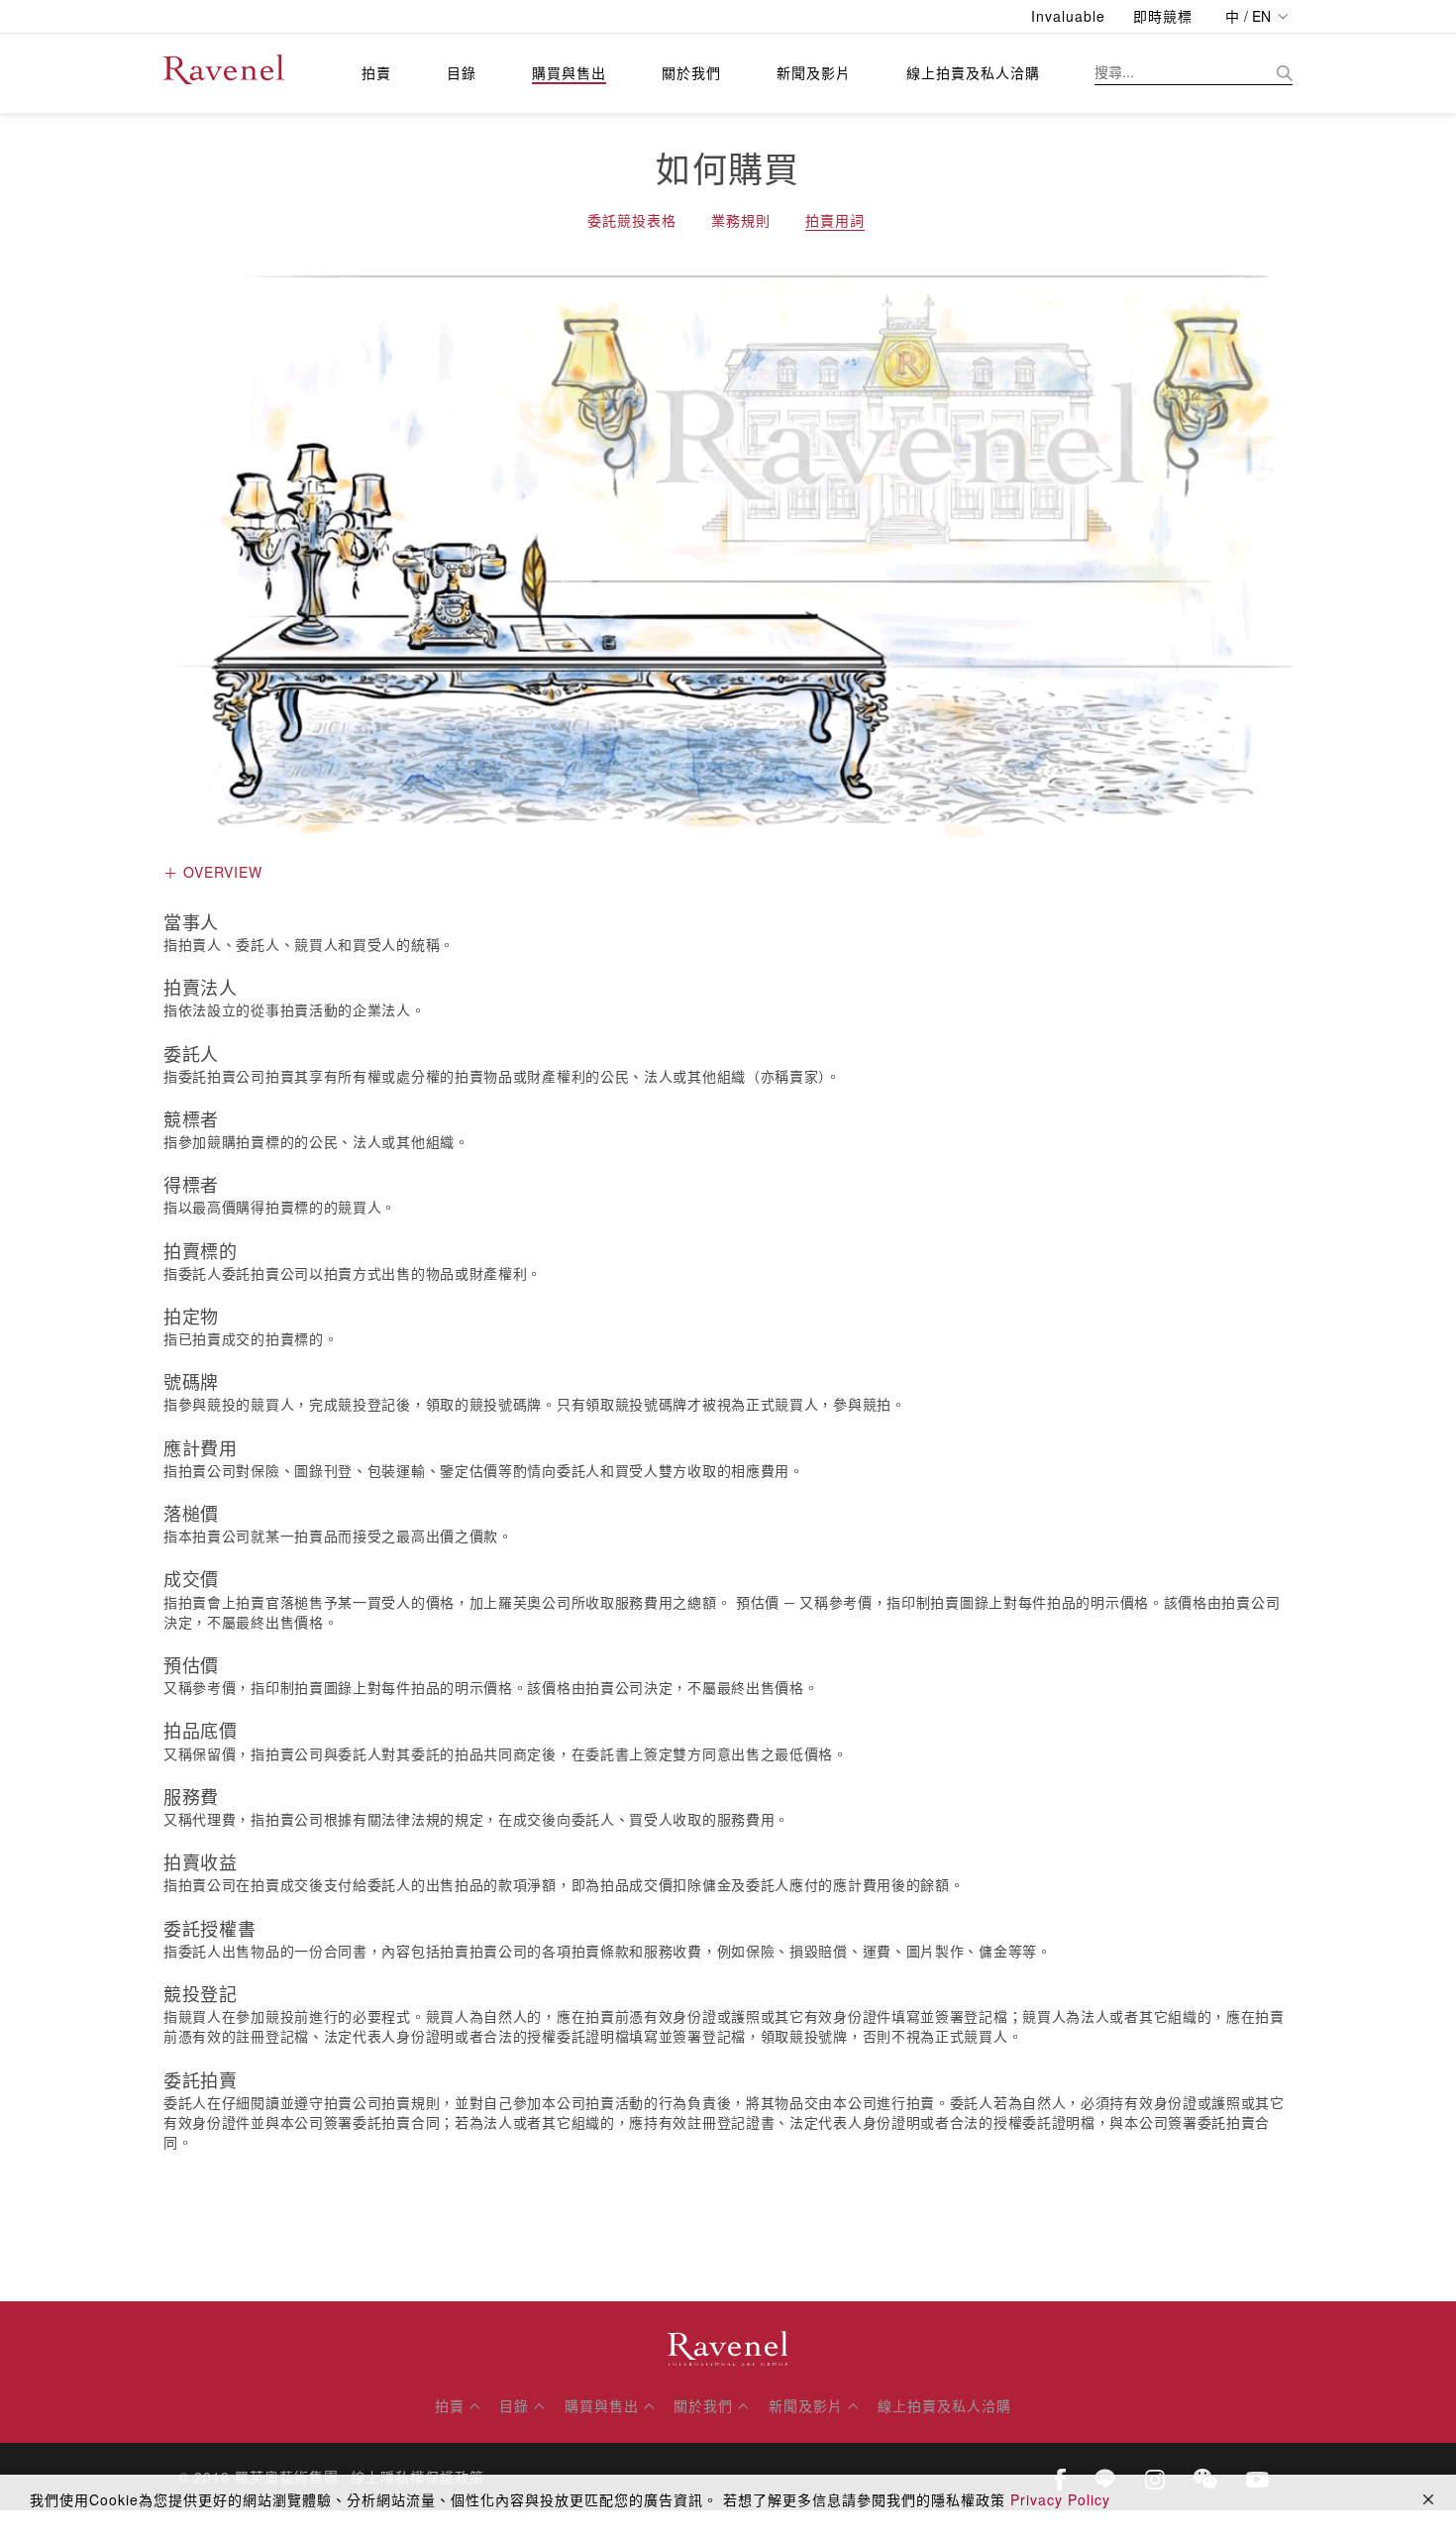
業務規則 (741, 220)
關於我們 (691, 72)
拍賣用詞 (835, 220)
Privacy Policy (1060, 2499)
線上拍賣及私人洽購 (973, 72)
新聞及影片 (814, 72)
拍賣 (376, 72)
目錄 (462, 72)
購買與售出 (569, 72)
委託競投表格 (632, 220)
